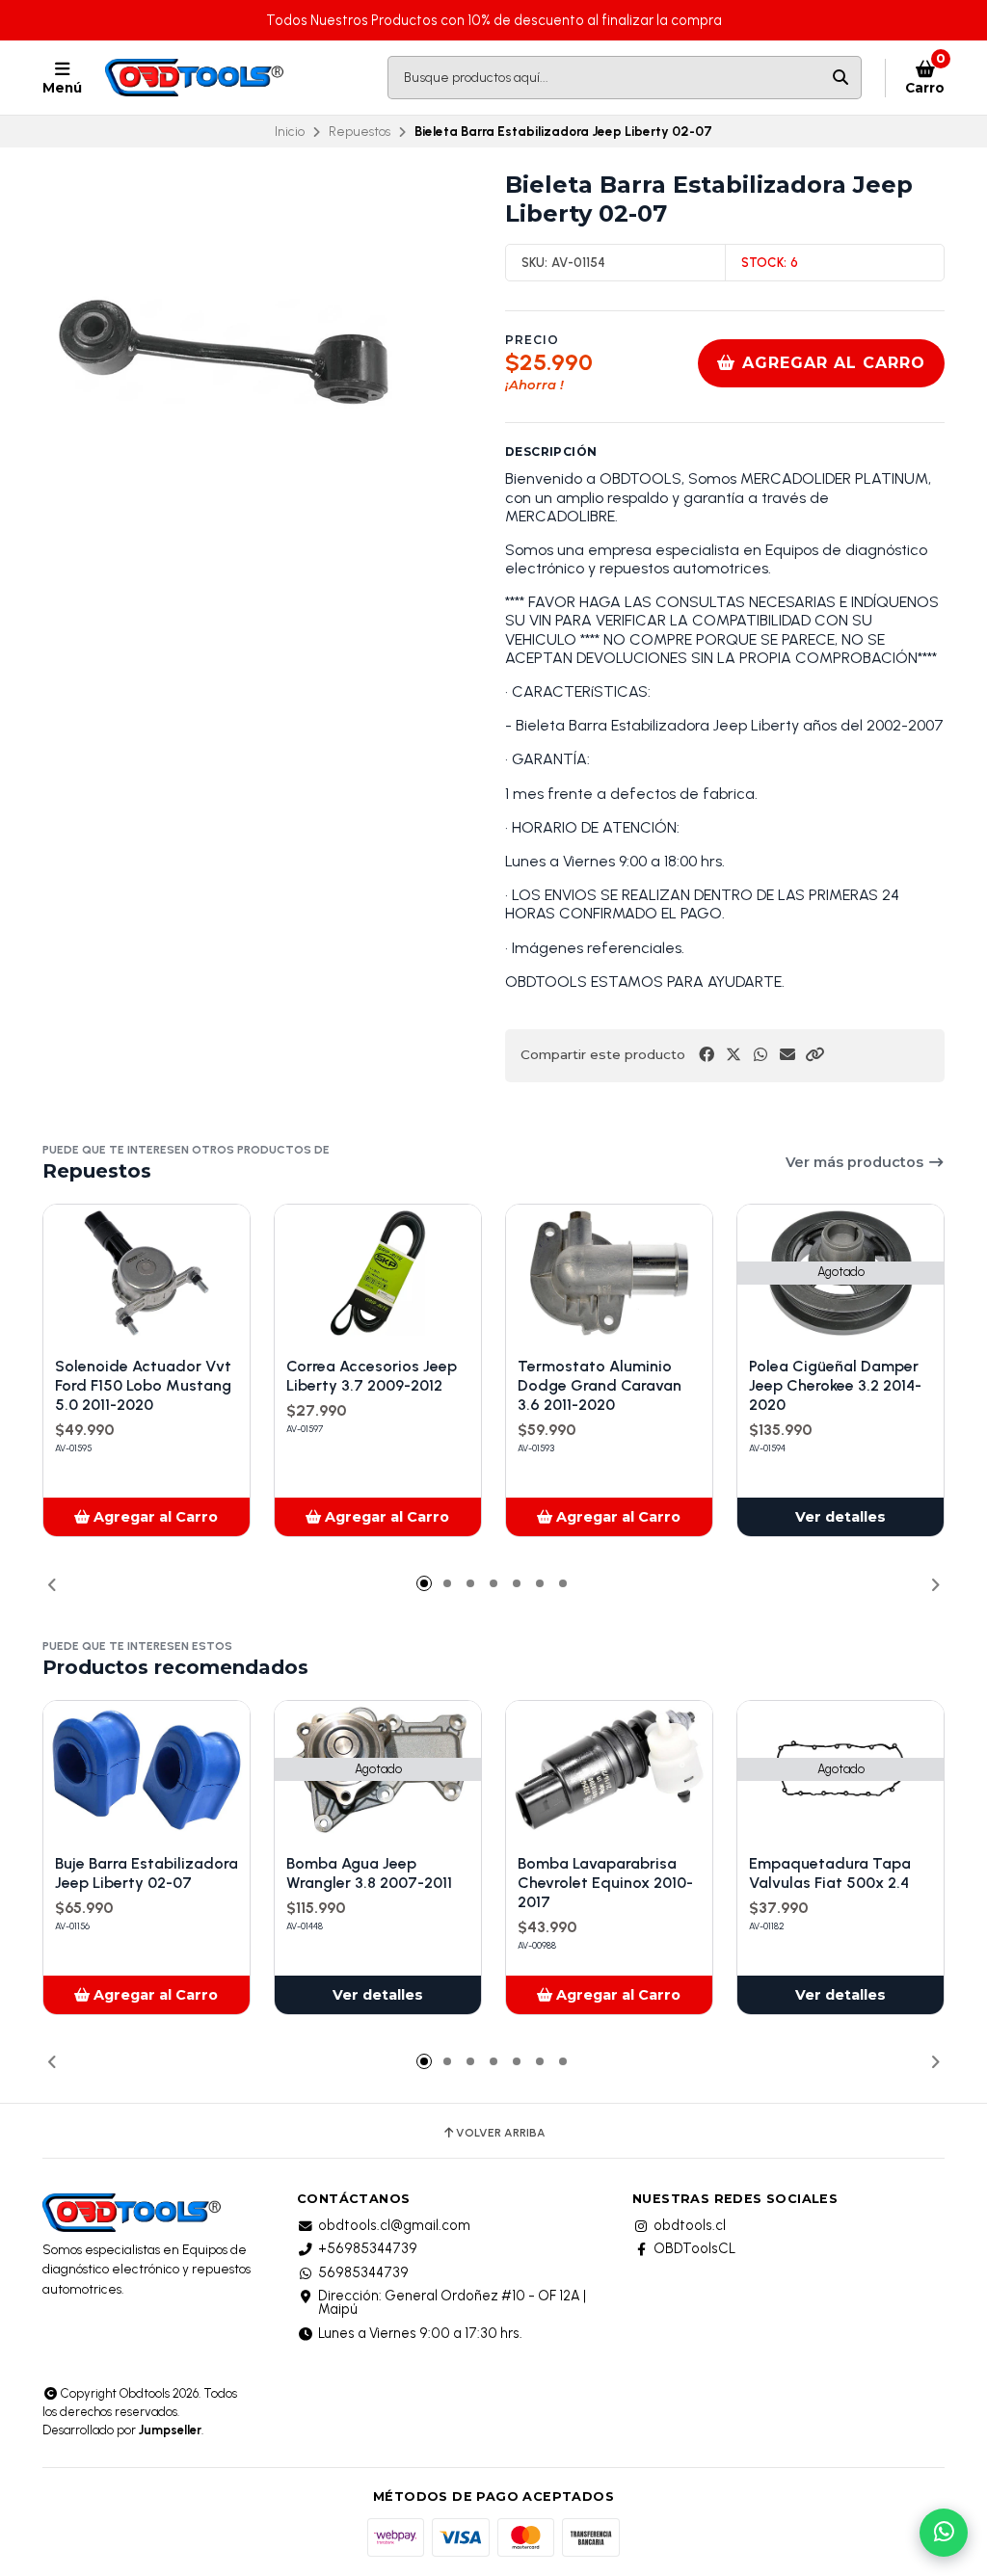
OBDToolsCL (694, 2248)
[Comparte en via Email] (787, 1055)
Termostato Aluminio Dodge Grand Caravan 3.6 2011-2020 (600, 1385)
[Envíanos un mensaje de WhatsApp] (944, 2533)
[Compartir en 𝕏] (734, 1055)
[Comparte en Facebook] (707, 1055)
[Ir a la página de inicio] (196, 78)
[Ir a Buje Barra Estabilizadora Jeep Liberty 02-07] (147, 1770)
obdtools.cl (690, 2225)
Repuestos (360, 131)
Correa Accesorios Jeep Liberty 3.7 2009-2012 (372, 1376)
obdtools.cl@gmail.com (394, 2225)
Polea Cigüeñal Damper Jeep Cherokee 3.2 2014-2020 (835, 1385)
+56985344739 (368, 2248)
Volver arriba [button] (501, 2133)
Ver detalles (840, 1517)
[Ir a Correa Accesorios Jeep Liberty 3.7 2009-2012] (378, 1274)
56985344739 (363, 2272)
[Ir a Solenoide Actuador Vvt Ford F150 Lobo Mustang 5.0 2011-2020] (147, 1274)
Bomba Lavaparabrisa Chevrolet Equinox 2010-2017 (605, 1883)
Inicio (290, 131)
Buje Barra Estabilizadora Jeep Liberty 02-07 (147, 1873)
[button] (814, 1055)
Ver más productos (856, 1162)
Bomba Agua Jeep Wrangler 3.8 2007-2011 (369, 1873)
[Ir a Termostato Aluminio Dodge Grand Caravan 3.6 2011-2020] (609, 1274)
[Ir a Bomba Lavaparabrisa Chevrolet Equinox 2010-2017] (609, 1770)
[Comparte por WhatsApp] (760, 1055)
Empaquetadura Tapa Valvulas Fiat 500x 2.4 (830, 1873)
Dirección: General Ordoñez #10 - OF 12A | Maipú (452, 2303)
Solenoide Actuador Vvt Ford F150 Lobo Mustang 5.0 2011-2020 (143, 1385)
